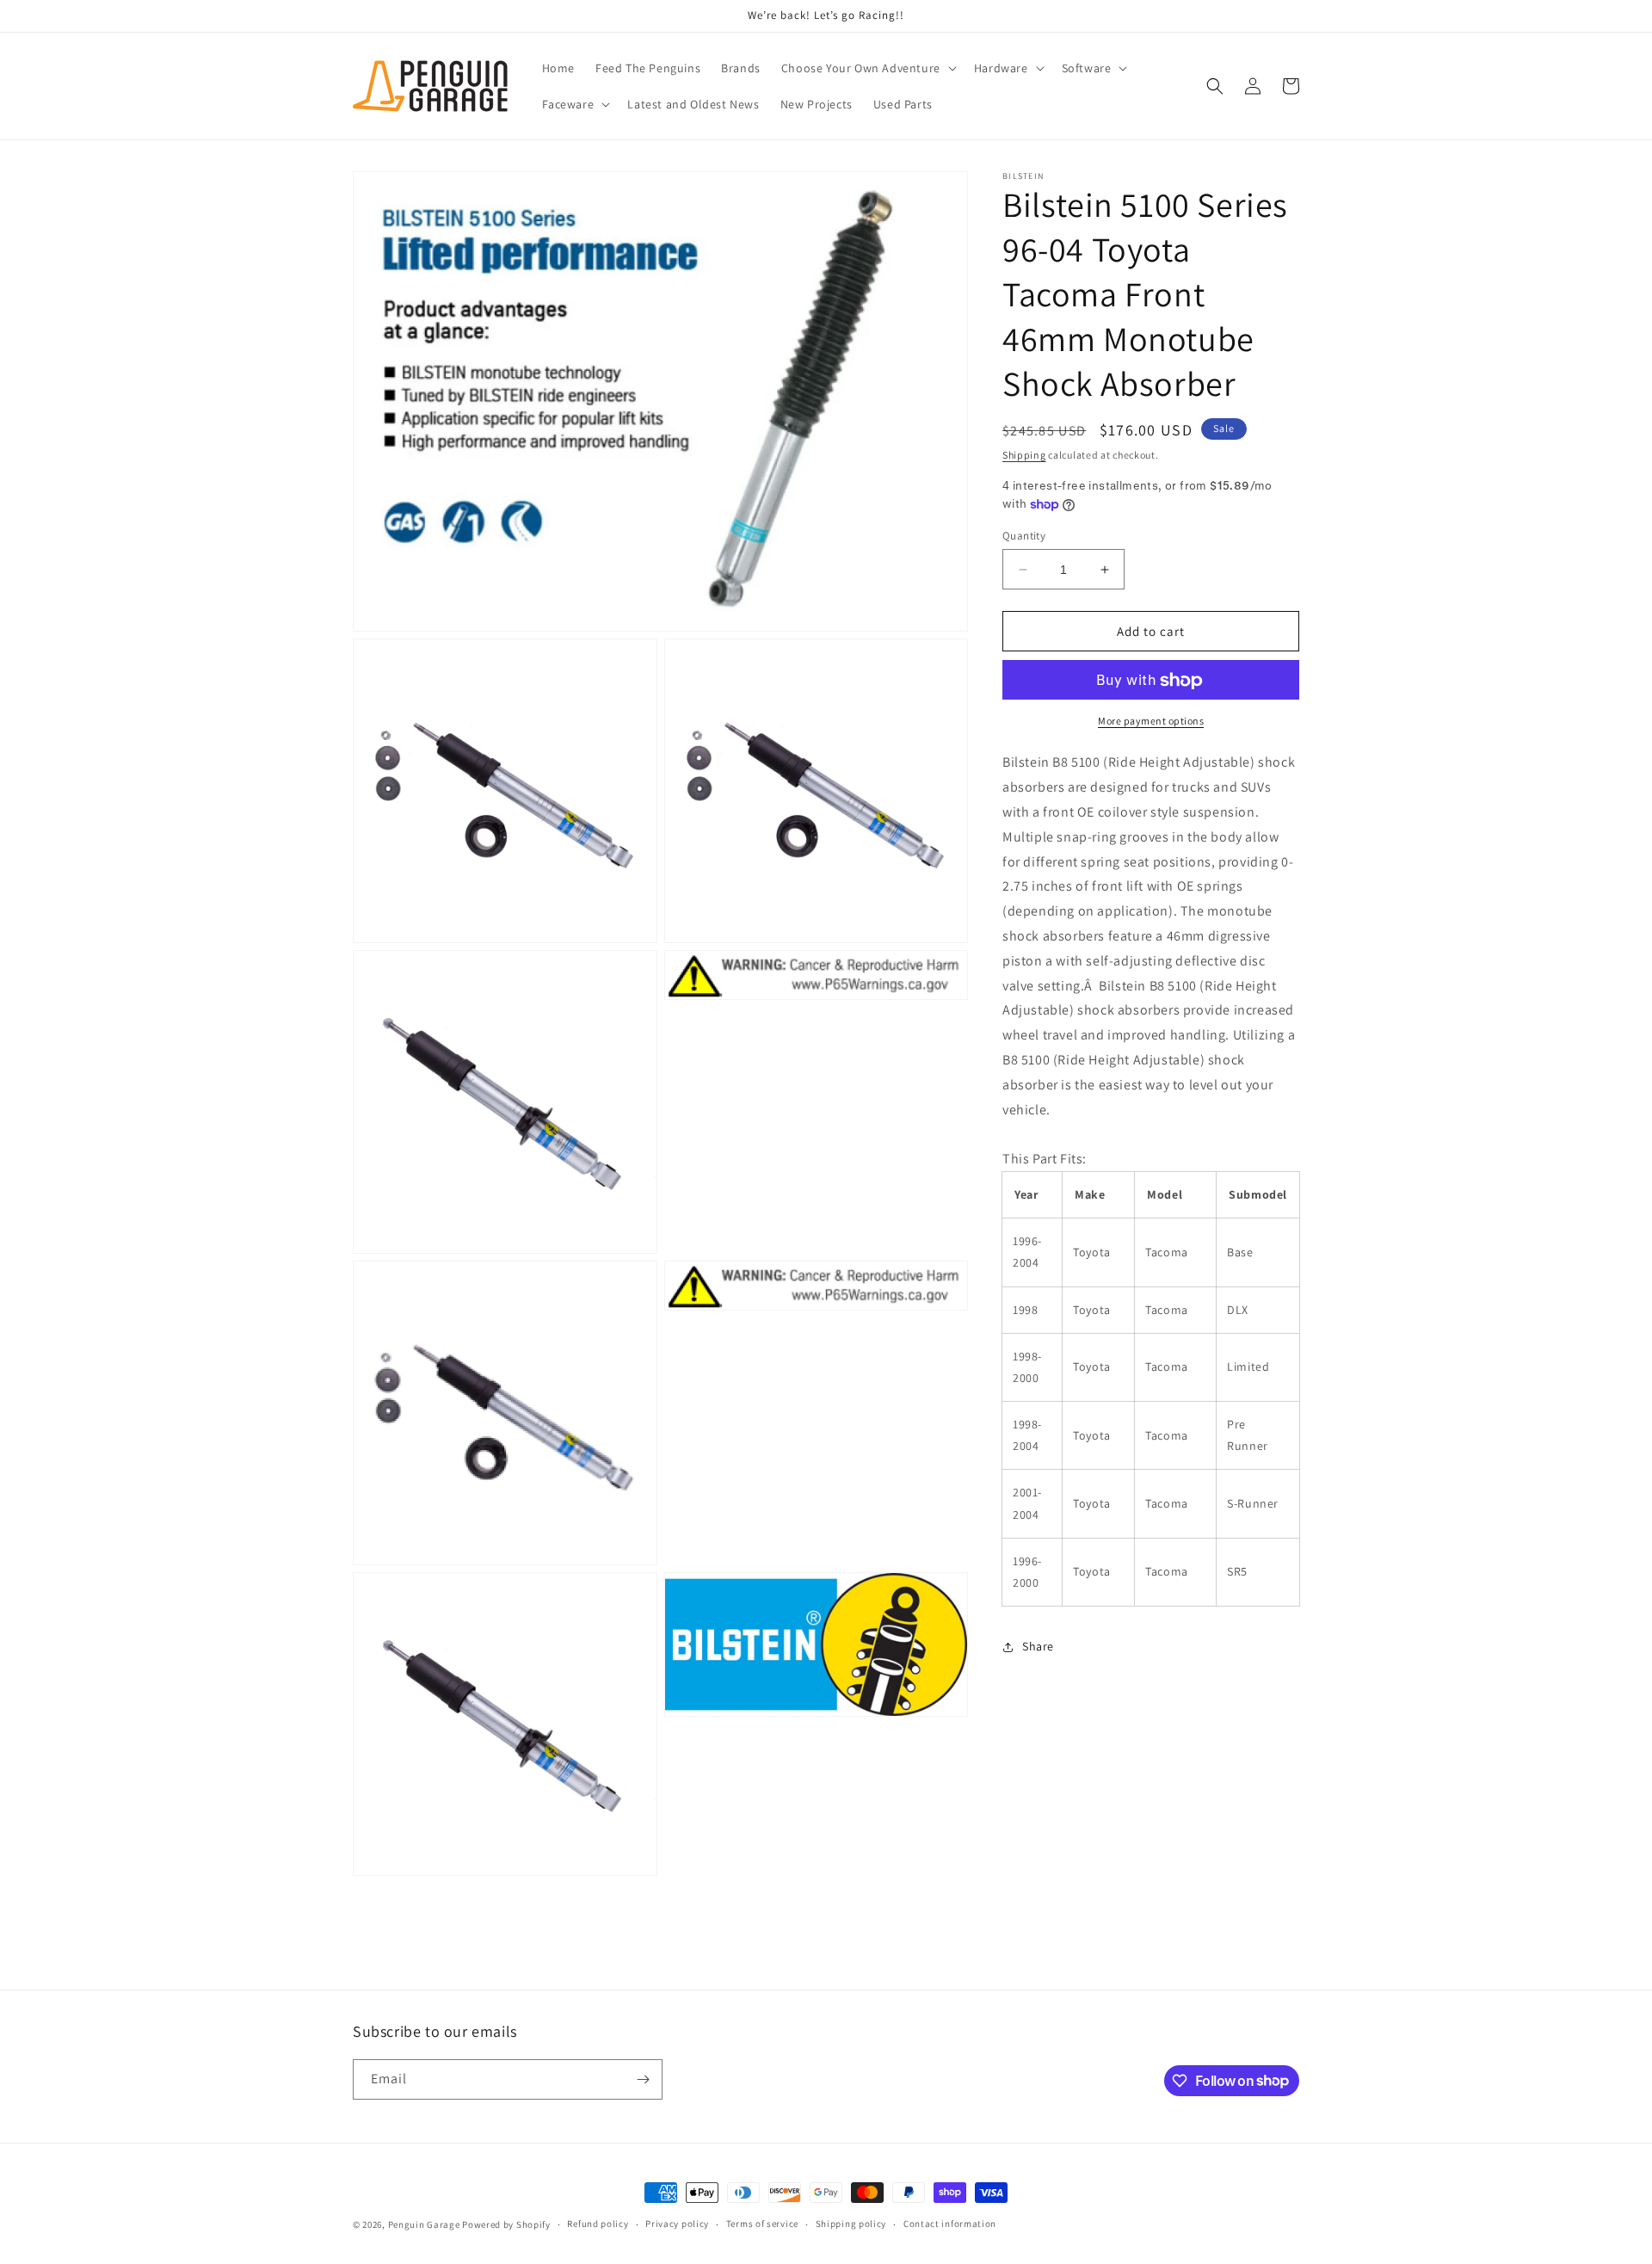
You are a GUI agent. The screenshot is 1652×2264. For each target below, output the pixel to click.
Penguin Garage (424, 2224)
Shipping (1024, 455)
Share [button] (1038, 1646)
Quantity (1024, 536)
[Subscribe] (643, 2079)
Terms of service (762, 2224)
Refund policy (598, 2224)
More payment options (1151, 722)
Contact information (950, 2224)
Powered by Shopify (506, 2224)
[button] (867, 68)
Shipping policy (851, 2224)
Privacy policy (677, 2224)
